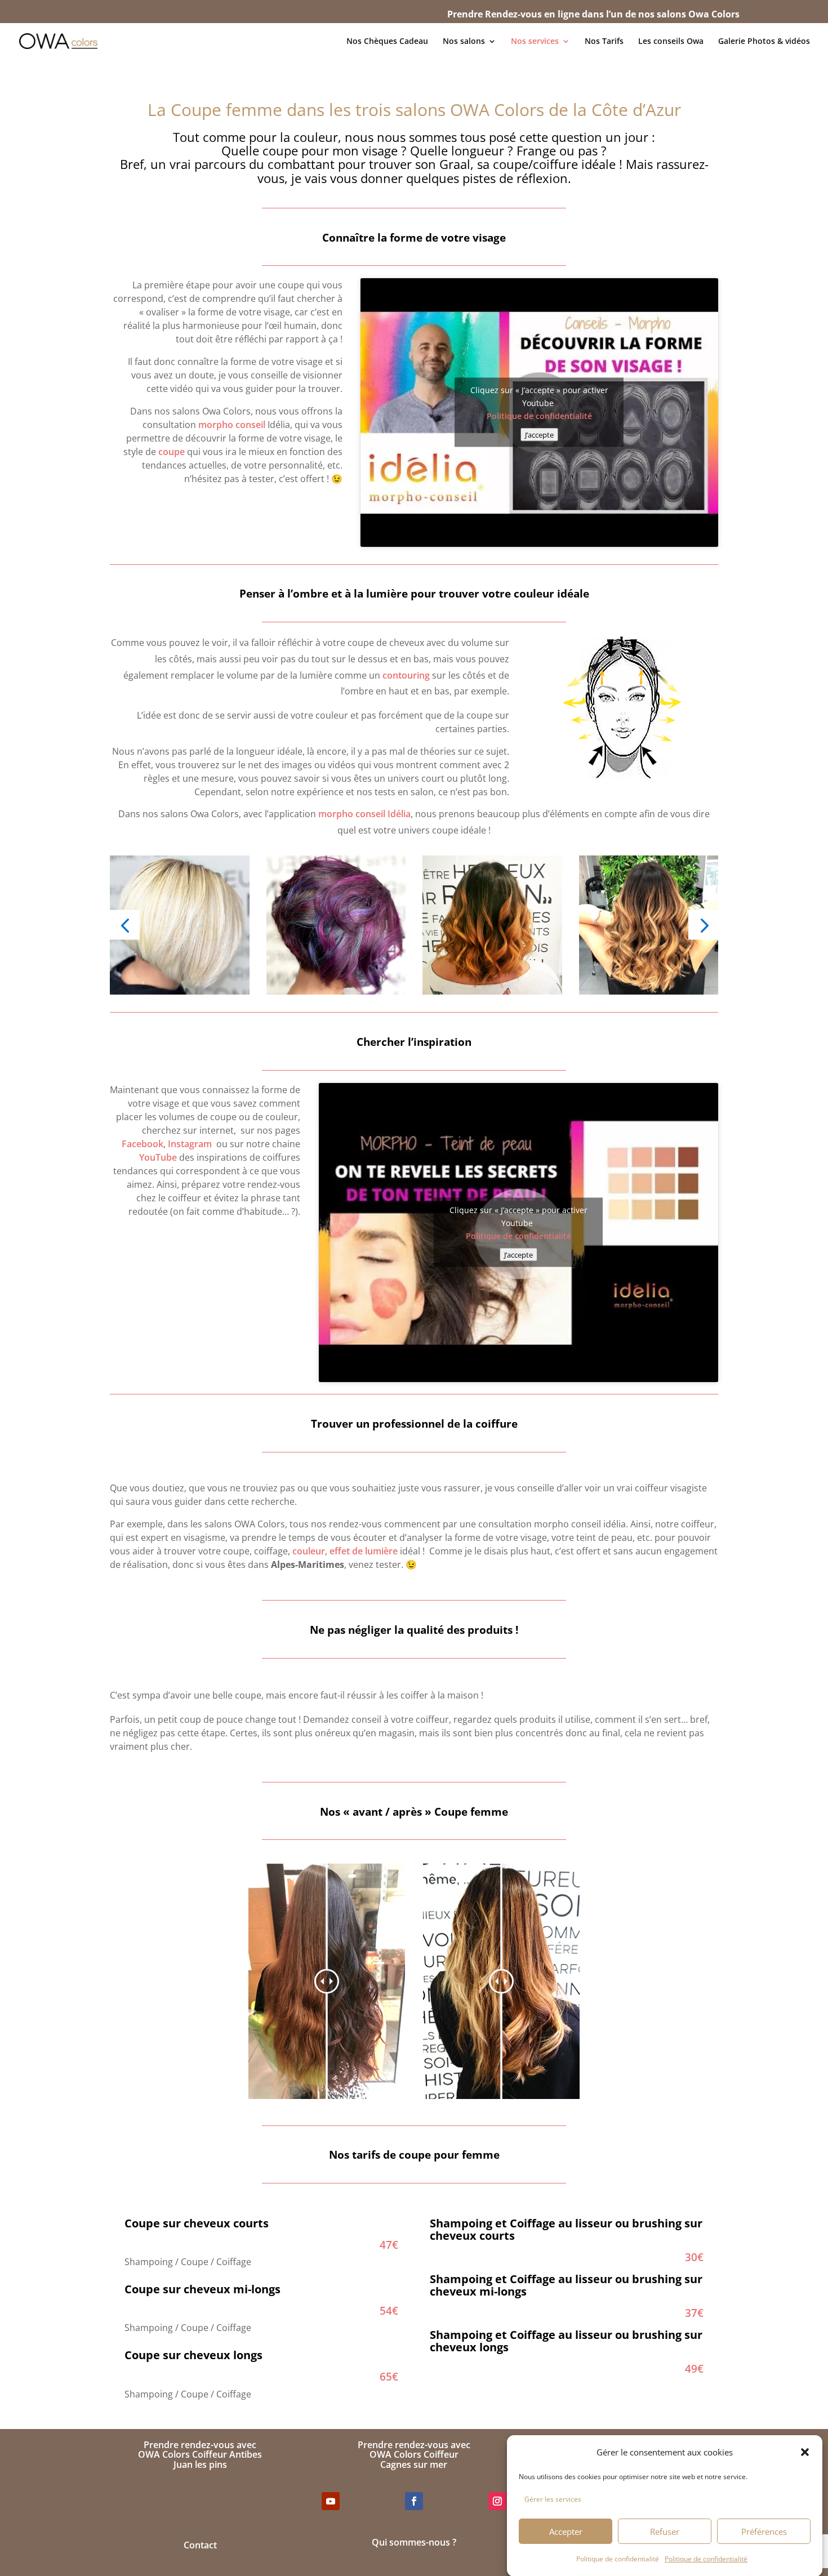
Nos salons (464, 42)
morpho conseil (232, 425)
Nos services (535, 42)
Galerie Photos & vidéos (764, 42)
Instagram (190, 1144)
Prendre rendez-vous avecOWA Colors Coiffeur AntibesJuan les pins (200, 2455)
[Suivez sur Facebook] (414, 2501)
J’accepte (539, 435)
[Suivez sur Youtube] (331, 2501)
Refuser (665, 2532)
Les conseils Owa (671, 42)
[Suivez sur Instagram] (497, 2501)
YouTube (159, 1157)
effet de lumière (364, 1551)
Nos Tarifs (604, 42)
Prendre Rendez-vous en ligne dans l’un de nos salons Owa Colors (593, 14)
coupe (172, 452)
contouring (406, 675)
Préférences (764, 2532)
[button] (805, 2452)
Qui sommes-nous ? (414, 2542)
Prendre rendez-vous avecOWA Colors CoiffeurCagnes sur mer (414, 2455)
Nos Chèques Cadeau (387, 42)
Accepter (566, 2532)
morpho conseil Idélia (364, 814)
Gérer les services (553, 2499)
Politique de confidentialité (618, 2558)
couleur (309, 1551)
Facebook (143, 1144)
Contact (200, 2545)
